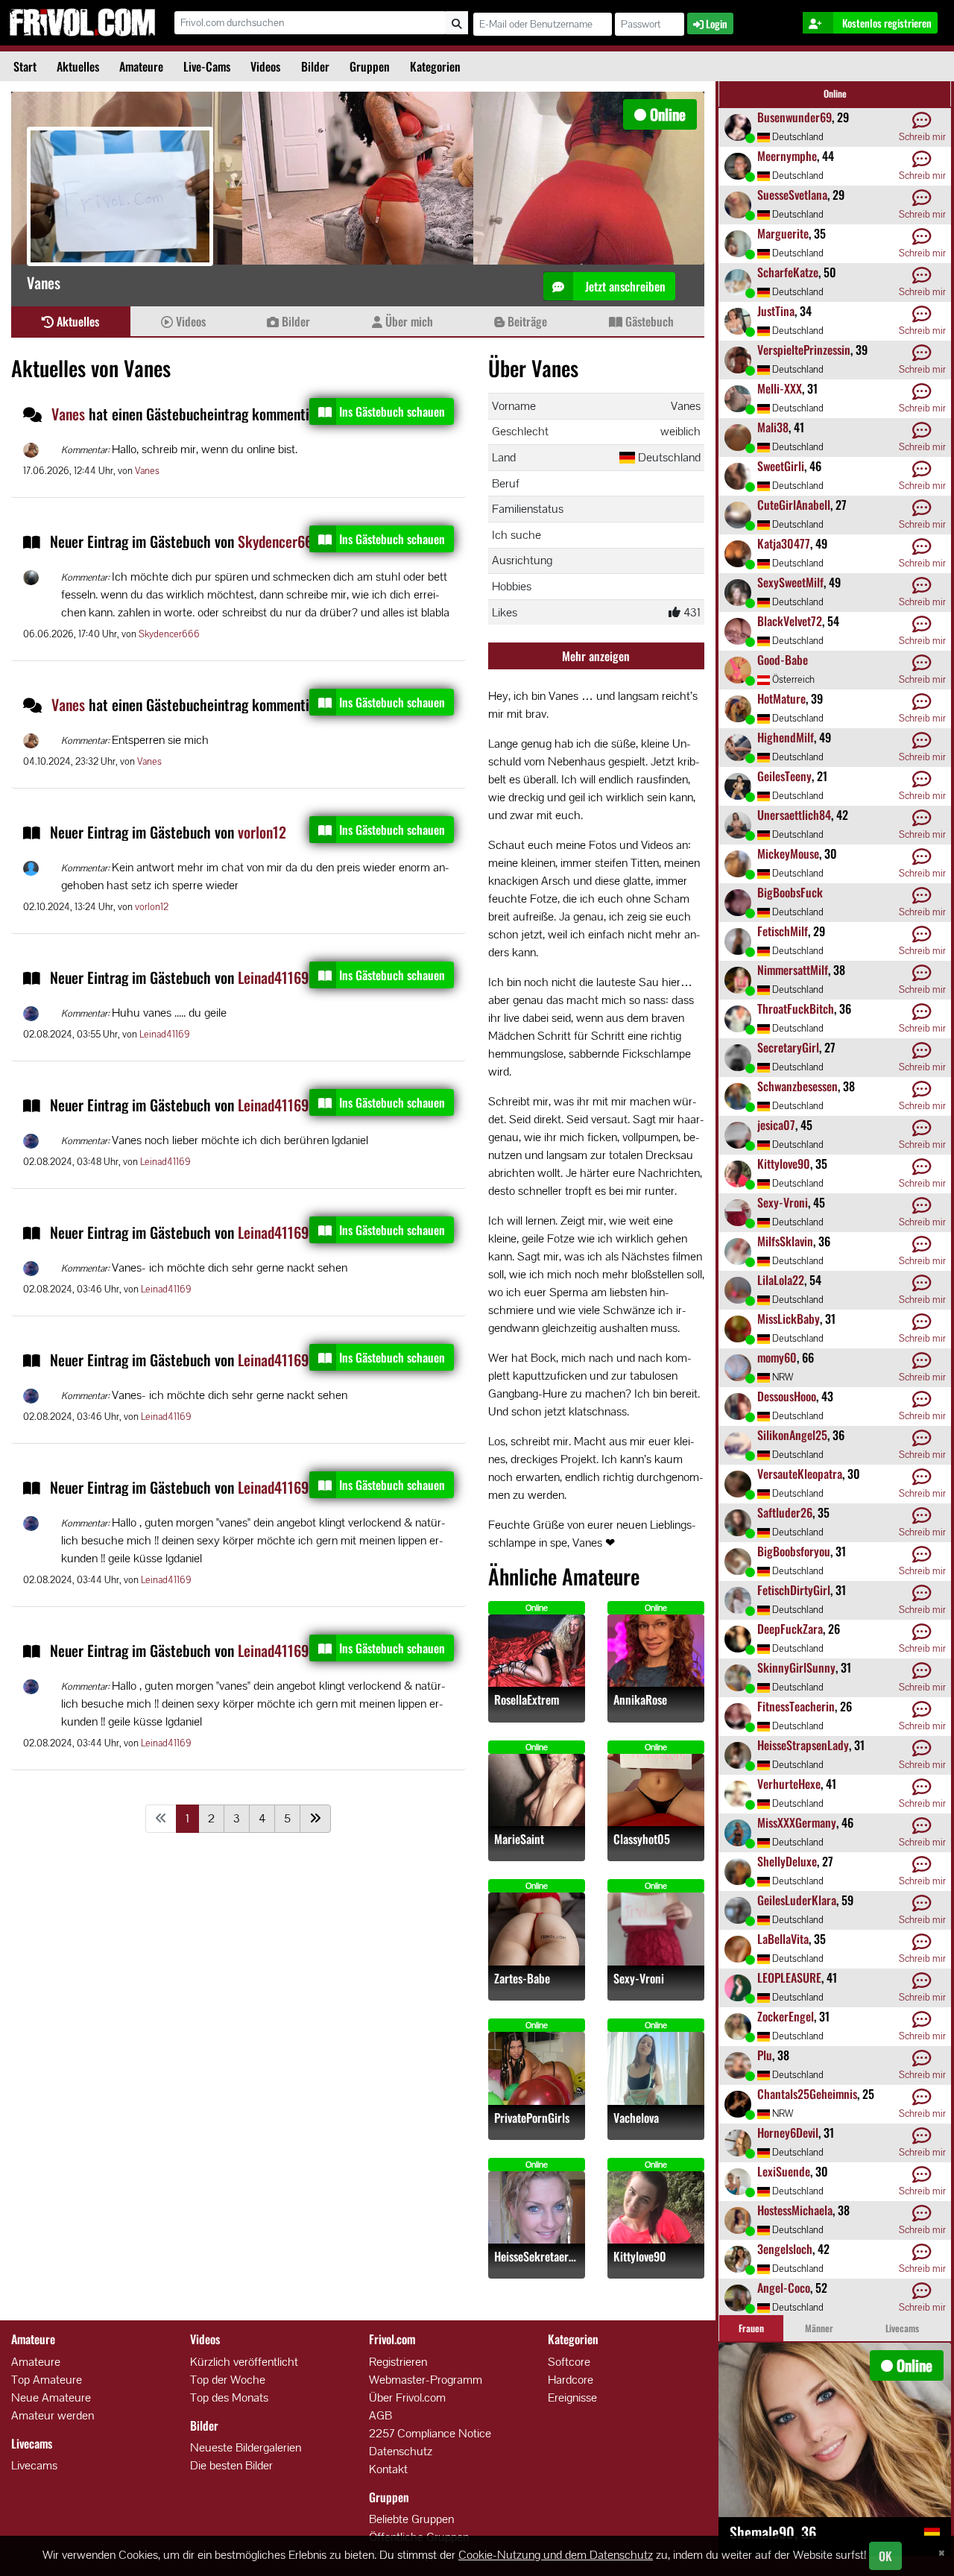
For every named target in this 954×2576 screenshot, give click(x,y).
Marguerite (783, 233)
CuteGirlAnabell (794, 505)
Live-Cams (207, 66)
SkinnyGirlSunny (796, 1667)
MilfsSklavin (785, 1241)
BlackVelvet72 (790, 621)
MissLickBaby (789, 1319)
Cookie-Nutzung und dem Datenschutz (556, 2555)
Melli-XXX (780, 388)
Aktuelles (78, 66)
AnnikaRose (640, 1700)
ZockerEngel (786, 2016)
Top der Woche (228, 2380)
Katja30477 (784, 543)
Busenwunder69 (795, 117)
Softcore (569, 2362)
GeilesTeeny (784, 776)
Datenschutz (401, 2451)
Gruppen (370, 66)
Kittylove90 (640, 2257)
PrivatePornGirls (532, 2118)
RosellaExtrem (527, 1700)
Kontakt (388, 2469)
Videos (265, 66)
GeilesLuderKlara (797, 1900)
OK (885, 2556)
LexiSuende (784, 2171)
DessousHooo (787, 1396)
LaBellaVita (783, 1939)
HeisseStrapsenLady (803, 1745)
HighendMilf (786, 737)
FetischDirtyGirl (794, 1590)
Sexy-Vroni (639, 1979)
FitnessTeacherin (796, 1706)
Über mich (408, 321)
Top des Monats (229, 2397)
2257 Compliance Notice (430, 2433)
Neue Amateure (51, 2397)
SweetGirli (781, 466)
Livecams (34, 2465)
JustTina (776, 311)
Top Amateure (47, 2380)
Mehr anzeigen (596, 656)
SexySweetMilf (790, 582)
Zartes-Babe (522, 1979)
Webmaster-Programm (426, 2380)
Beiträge (526, 321)
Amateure (141, 66)
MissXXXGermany (797, 1822)
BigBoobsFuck (790, 892)
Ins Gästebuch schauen (392, 411)
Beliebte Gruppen (411, 2519)
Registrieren (398, 2362)
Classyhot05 (642, 1839)
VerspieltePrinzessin (804, 350)
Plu (765, 2055)
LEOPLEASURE (789, 1977)
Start (25, 66)
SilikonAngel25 (792, 1435)
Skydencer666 (279, 541)
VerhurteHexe (789, 1784)
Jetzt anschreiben (624, 286)
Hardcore (571, 2380)
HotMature (781, 698)
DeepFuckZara (790, 1629)
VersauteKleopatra (800, 1474)
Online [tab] (835, 94)
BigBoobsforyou (794, 1551)
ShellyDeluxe (787, 1861)
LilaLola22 (781, 1280)
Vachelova (636, 2118)
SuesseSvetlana (792, 195)
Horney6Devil (788, 2133)
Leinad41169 (273, 977)
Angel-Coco (784, 2288)
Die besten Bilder (231, 2465)
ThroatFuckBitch (796, 1008)
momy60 (777, 1357)
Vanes (70, 414)
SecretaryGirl (788, 1047)
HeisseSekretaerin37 (537, 2257)
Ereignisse (572, 2397)
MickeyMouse (788, 853)
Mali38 (773, 427)
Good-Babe (783, 660)
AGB (380, 2415)
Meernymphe (787, 156)
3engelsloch (785, 2249)
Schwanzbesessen (797, 1086)
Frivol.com (82, 22)
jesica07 (776, 1125)
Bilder (315, 66)
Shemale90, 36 (773, 2532)
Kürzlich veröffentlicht (244, 2362)
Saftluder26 (785, 1512)
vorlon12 (262, 832)
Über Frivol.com (407, 2397)
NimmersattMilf (793, 970)
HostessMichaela (795, 2210)
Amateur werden (53, 2415)
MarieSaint (519, 1839)
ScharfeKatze (788, 272)
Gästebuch (648, 321)
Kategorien (435, 66)
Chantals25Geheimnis (807, 2094)
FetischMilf (783, 931)
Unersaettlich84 (794, 815)
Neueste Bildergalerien (246, 2447)
